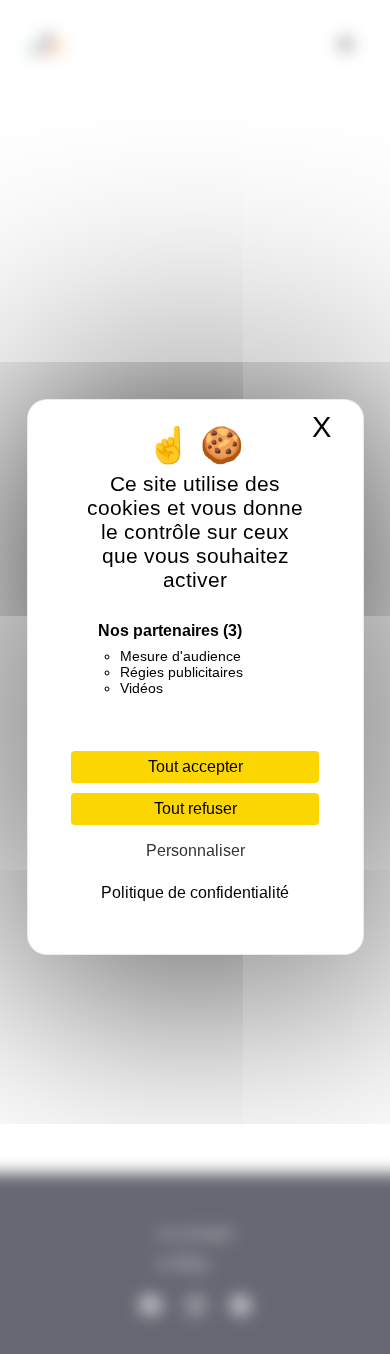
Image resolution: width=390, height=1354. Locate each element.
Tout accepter (195, 766)
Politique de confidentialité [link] (195, 892)
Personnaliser (195, 850)
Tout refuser (195, 808)
